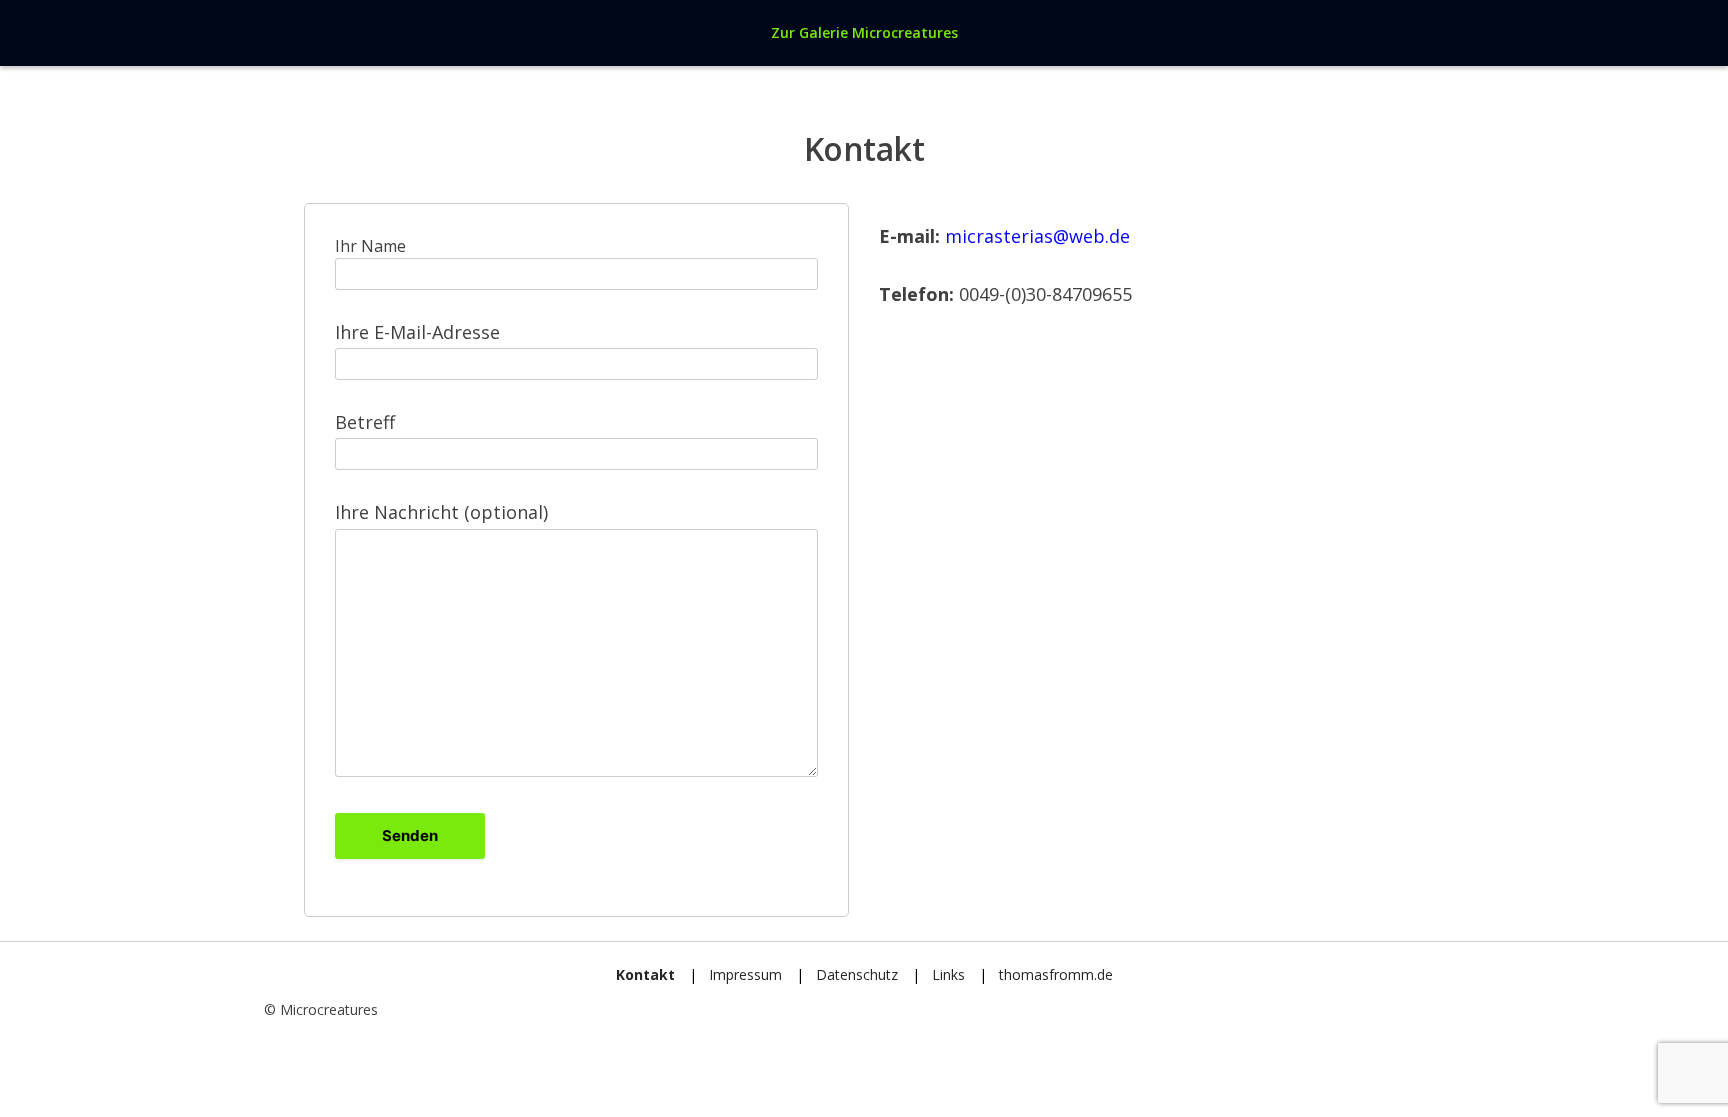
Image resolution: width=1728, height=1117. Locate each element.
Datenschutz (857, 974)
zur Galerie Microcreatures (864, 32)
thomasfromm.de (1056, 974)
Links (948, 974)
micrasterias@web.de (1037, 236)
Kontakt (645, 974)
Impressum (745, 974)
